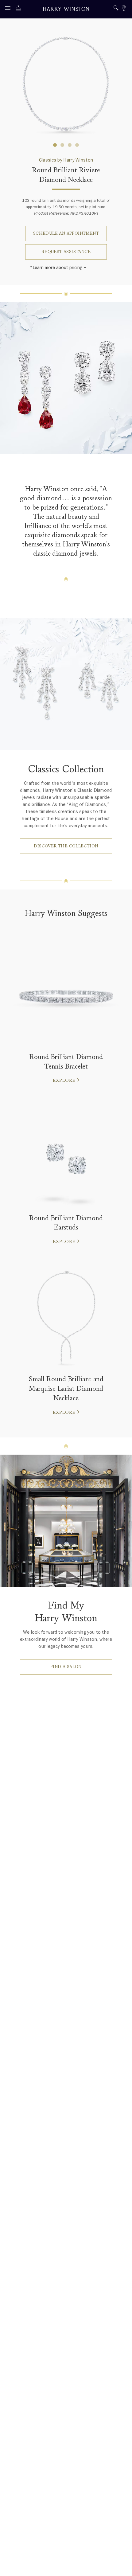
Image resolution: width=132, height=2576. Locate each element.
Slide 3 (77, 145)
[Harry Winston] (66, 10)
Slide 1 (62, 145)
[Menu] (9, 9)
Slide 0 (55, 145)
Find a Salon (66, 1667)
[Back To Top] (121, 2565)
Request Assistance (66, 252)
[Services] (20, 9)
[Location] (124, 9)
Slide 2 (70, 145)
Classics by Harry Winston (66, 160)
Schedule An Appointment (66, 233)
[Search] (116, 9)
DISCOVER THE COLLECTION (66, 846)
